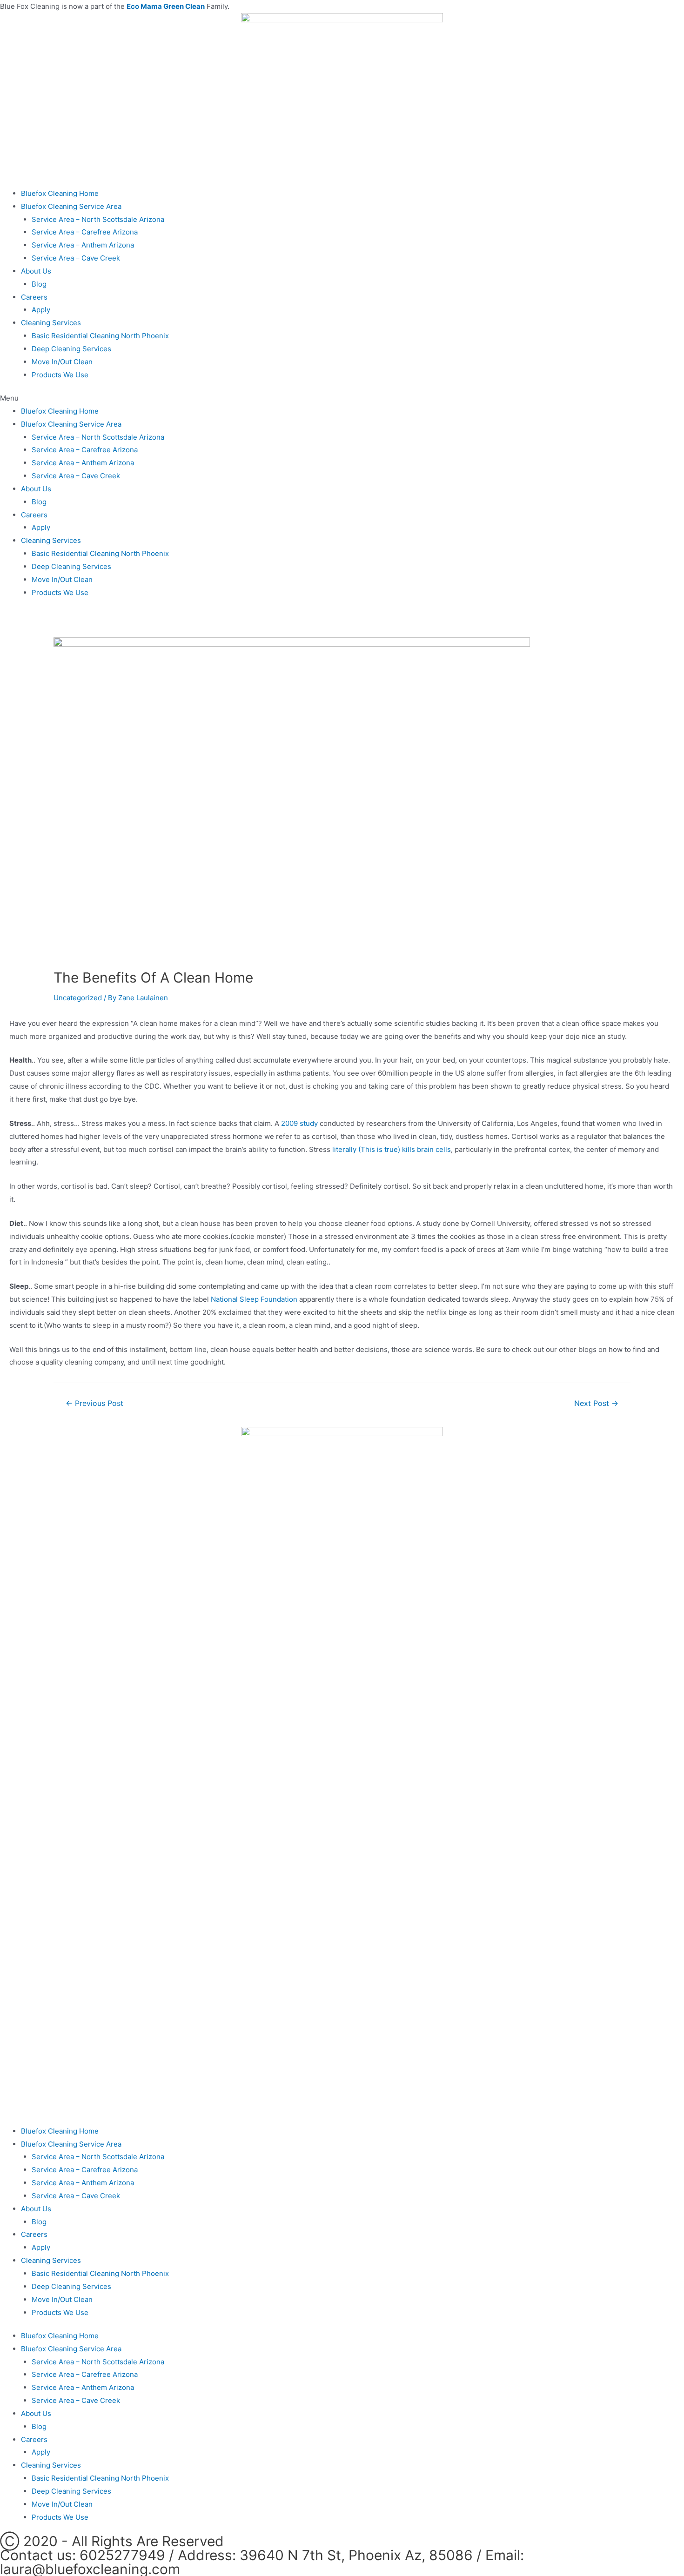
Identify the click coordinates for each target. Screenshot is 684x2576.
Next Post (596, 1404)
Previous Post (94, 1404)
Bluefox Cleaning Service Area (71, 206)
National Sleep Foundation (254, 1299)
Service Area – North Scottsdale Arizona (98, 219)
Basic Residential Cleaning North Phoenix (100, 336)
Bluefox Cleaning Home (60, 193)
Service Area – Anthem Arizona (83, 245)
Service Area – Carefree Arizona (85, 232)
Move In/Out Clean (62, 362)
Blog (39, 284)
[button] (342, 398)
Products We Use (60, 375)
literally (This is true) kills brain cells (392, 1149)
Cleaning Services (51, 323)
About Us (36, 271)
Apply (41, 310)
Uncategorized (78, 998)
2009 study (299, 1123)
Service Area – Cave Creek (76, 258)
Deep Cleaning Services (71, 349)
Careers (34, 297)
